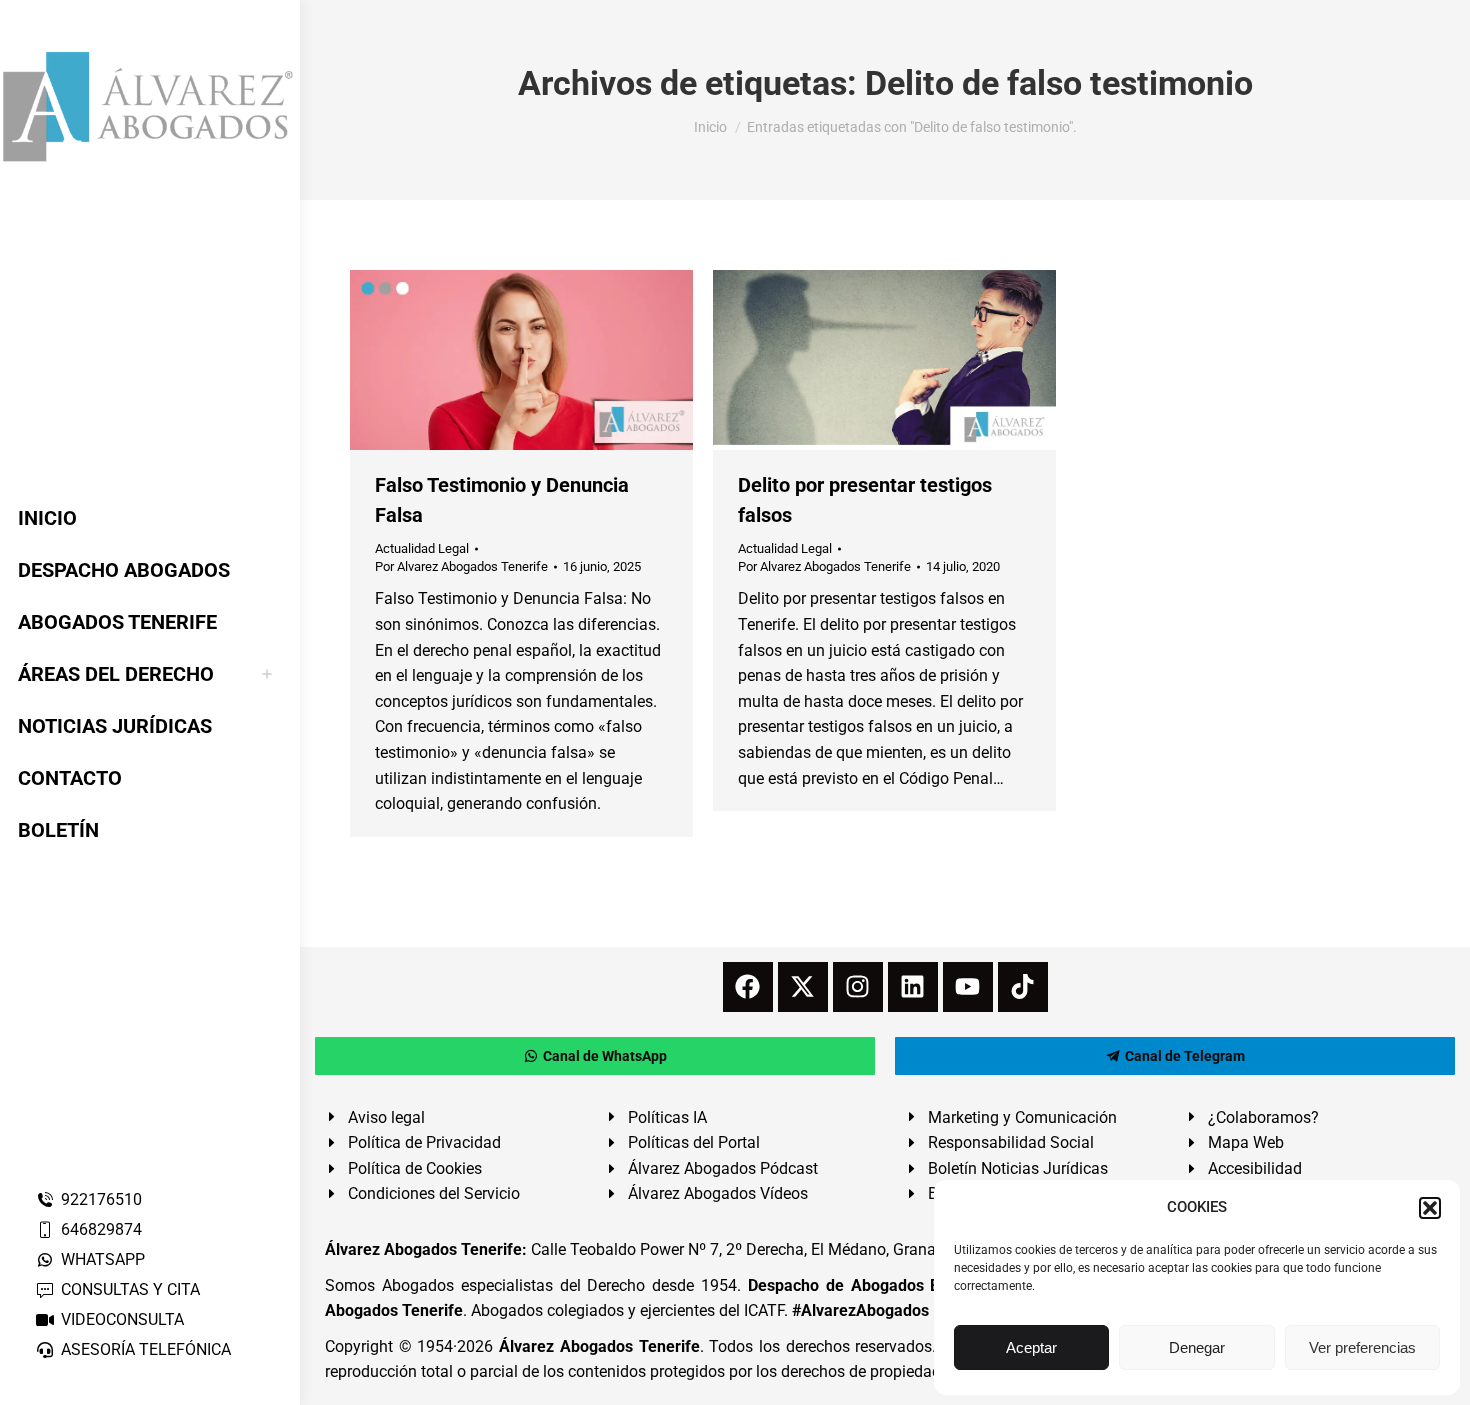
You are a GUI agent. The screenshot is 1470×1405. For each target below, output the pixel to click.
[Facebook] (748, 987)
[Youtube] (968, 987)
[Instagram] (858, 987)
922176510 (101, 1199)
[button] (1430, 1208)
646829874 (101, 1229)
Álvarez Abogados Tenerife (599, 1346)
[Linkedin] (913, 987)
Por (461, 566)
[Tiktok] (1023, 987)
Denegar (1197, 1347)
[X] (803, 987)
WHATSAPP (103, 1259)
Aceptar (1031, 1347)
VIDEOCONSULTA (122, 1319)
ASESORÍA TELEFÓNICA (146, 1349)
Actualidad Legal (422, 548)
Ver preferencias (1362, 1347)
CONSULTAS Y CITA (130, 1289)
